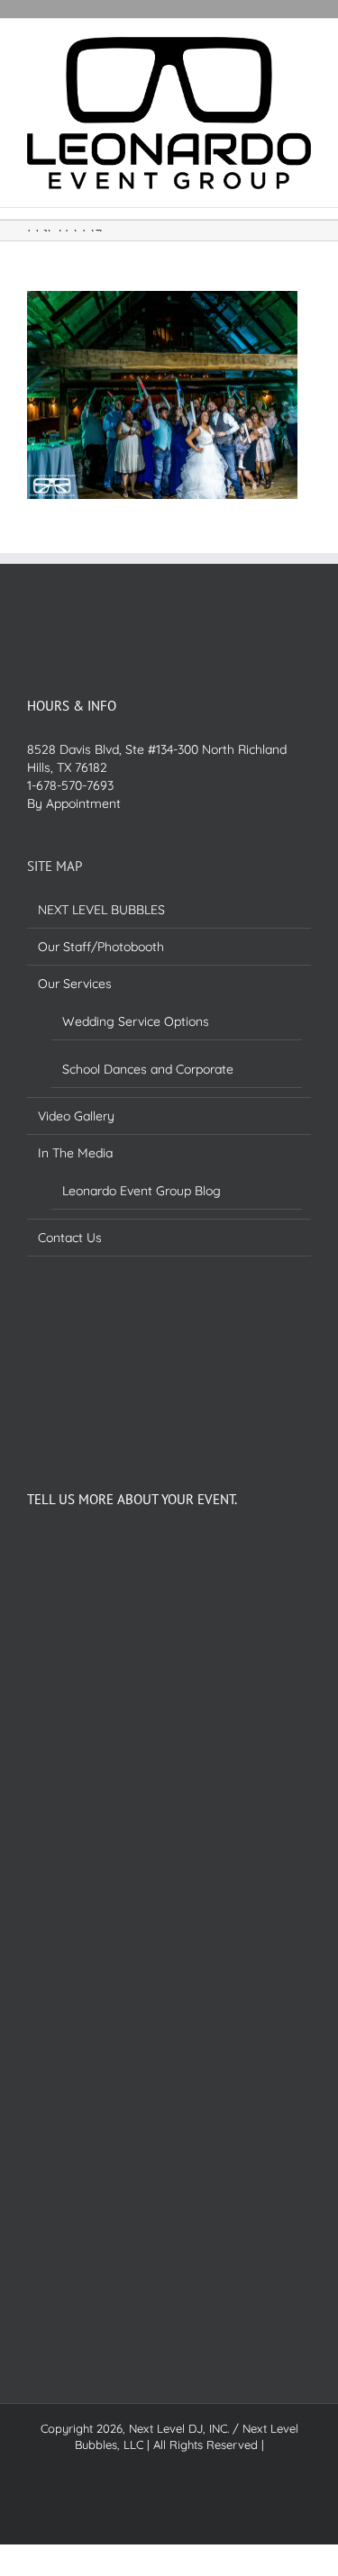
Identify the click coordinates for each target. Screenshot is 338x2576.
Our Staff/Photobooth (101, 947)
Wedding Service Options (136, 1021)
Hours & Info (72, 706)
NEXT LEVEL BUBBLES (101, 910)
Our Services (75, 984)
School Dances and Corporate (148, 1069)
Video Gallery (76, 1116)
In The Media (75, 1153)
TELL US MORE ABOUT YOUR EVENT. (132, 1499)
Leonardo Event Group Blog (142, 1191)
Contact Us (70, 1238)
